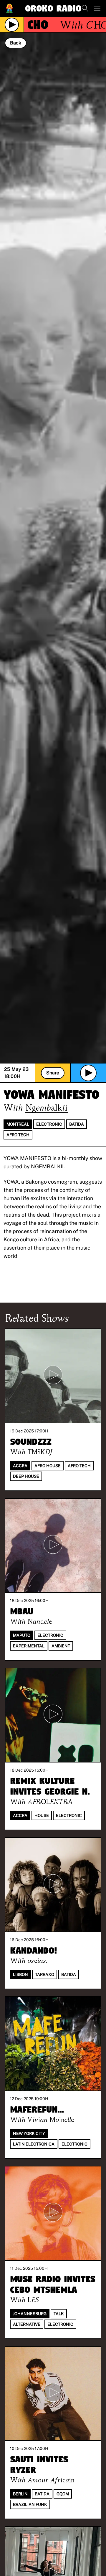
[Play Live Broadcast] (12, 25)
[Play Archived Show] (88, 1073)
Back (16, 43)
